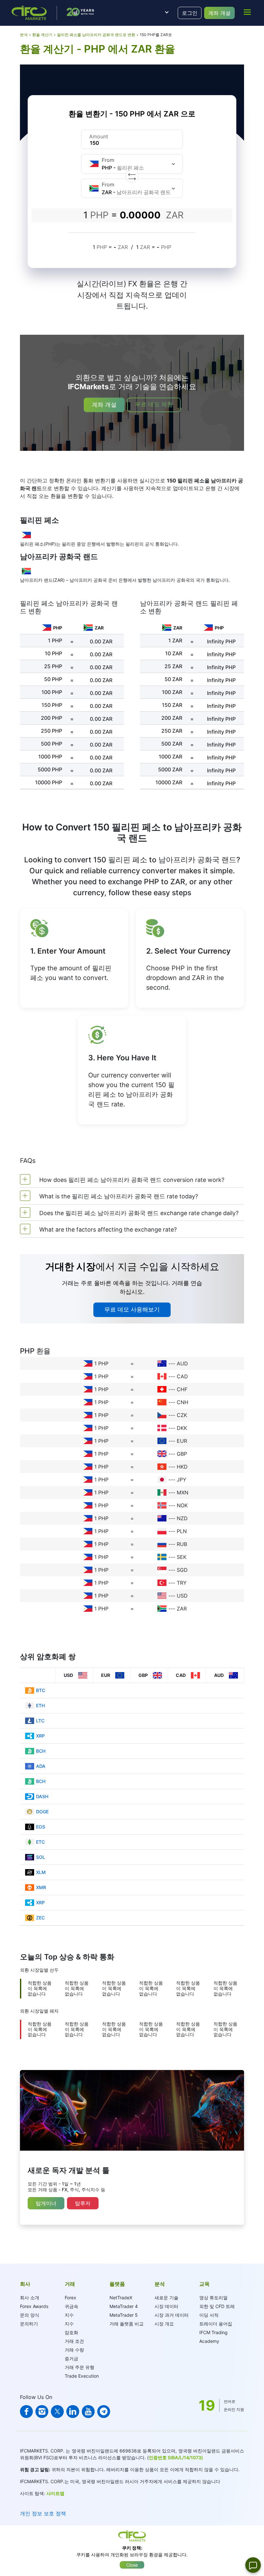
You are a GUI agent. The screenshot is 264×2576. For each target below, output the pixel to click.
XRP (40, 1736)
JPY (182, 1480)
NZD (182, 1518)
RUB (182, 1544)
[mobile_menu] (247, 12)
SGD (182, 1570)
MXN (183, 1492)
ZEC (40, 1918)
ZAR (182, 1609)
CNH (183, 1402)
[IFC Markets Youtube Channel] (88, 2412)
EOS (41, 1827)
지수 (69, 2315)
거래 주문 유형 (80, 2367)
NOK (182, 1505)
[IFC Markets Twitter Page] (57, 2412)
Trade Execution (82, 2376)
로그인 (190, 13)
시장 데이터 (166, 2306)
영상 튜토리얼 (213, 2298)
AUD (182, 1363)
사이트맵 (55, 2493)
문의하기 (29, 2324)
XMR (41, 1887)
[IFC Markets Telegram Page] (104, 2412)
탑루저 (83, 2203)
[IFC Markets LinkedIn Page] (73, 2412)
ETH (40, 1705)
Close (132, 2565)
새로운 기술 (166, 2298)
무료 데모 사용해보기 (132, 1309)
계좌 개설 (219, 13)
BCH (41, 1751)
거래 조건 (74, 2341)
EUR (182, 1441)
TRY (182, 1583)
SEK (182, 1557)
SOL (41, 1857)
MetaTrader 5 (124, 2315)
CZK (182, 1415)
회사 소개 (30, 2298)
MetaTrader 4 (124, 2306)
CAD (182, 1376)
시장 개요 (164, 2324)
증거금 (71, 2358)
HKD (182, 1467)
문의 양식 (30, 2315)
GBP (182, 1454)
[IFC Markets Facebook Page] (26, 2412)
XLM (41, 1872)
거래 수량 (74, 2350)
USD (182, 1596)
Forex (71, 2298)
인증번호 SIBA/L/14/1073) (176, 2457)
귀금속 (71, 2306)
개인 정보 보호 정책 (43, 2513)
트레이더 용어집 (216, 2324)
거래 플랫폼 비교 (127, 2324)
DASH (42, 1796)
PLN (182, 1531)
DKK (182, 1428)
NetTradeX (121, 2298)
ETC (40, 1842)
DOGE (42, 1812)
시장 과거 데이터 (172, 2315)
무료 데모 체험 (154, 404)
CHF (182, 1389)
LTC (40, 1721)
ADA (41, 1766)
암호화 (71, 2332)
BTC (41, 1690)
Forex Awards (34, 2306)
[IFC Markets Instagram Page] (42, 2412)
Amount (99, 136)
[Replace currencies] (132, 176)
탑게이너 (46, 2203)
